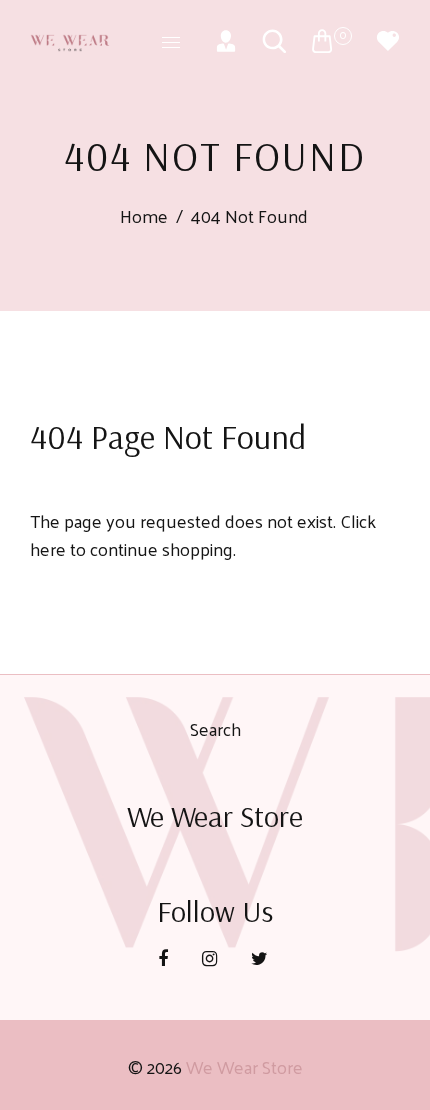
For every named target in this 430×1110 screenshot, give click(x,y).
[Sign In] (226, 41)
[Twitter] (261, 957)
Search (215, 728)
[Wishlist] (388, 41)
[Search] (274, 41)
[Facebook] (165, 957)
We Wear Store (244, 1066)
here (48, 548)
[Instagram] (211, 957)
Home (144, 216)
